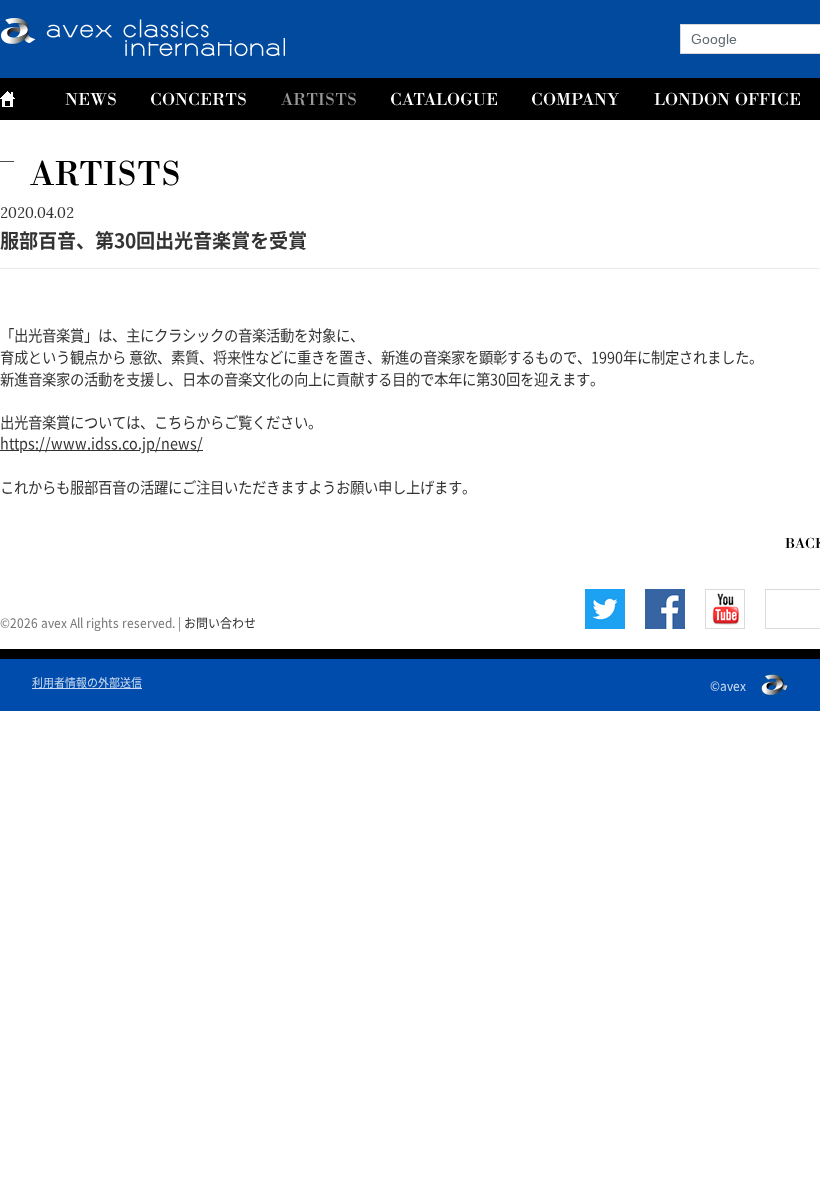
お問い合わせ (220, 622)
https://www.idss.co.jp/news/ (101, 442)
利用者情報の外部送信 (87, 681)
